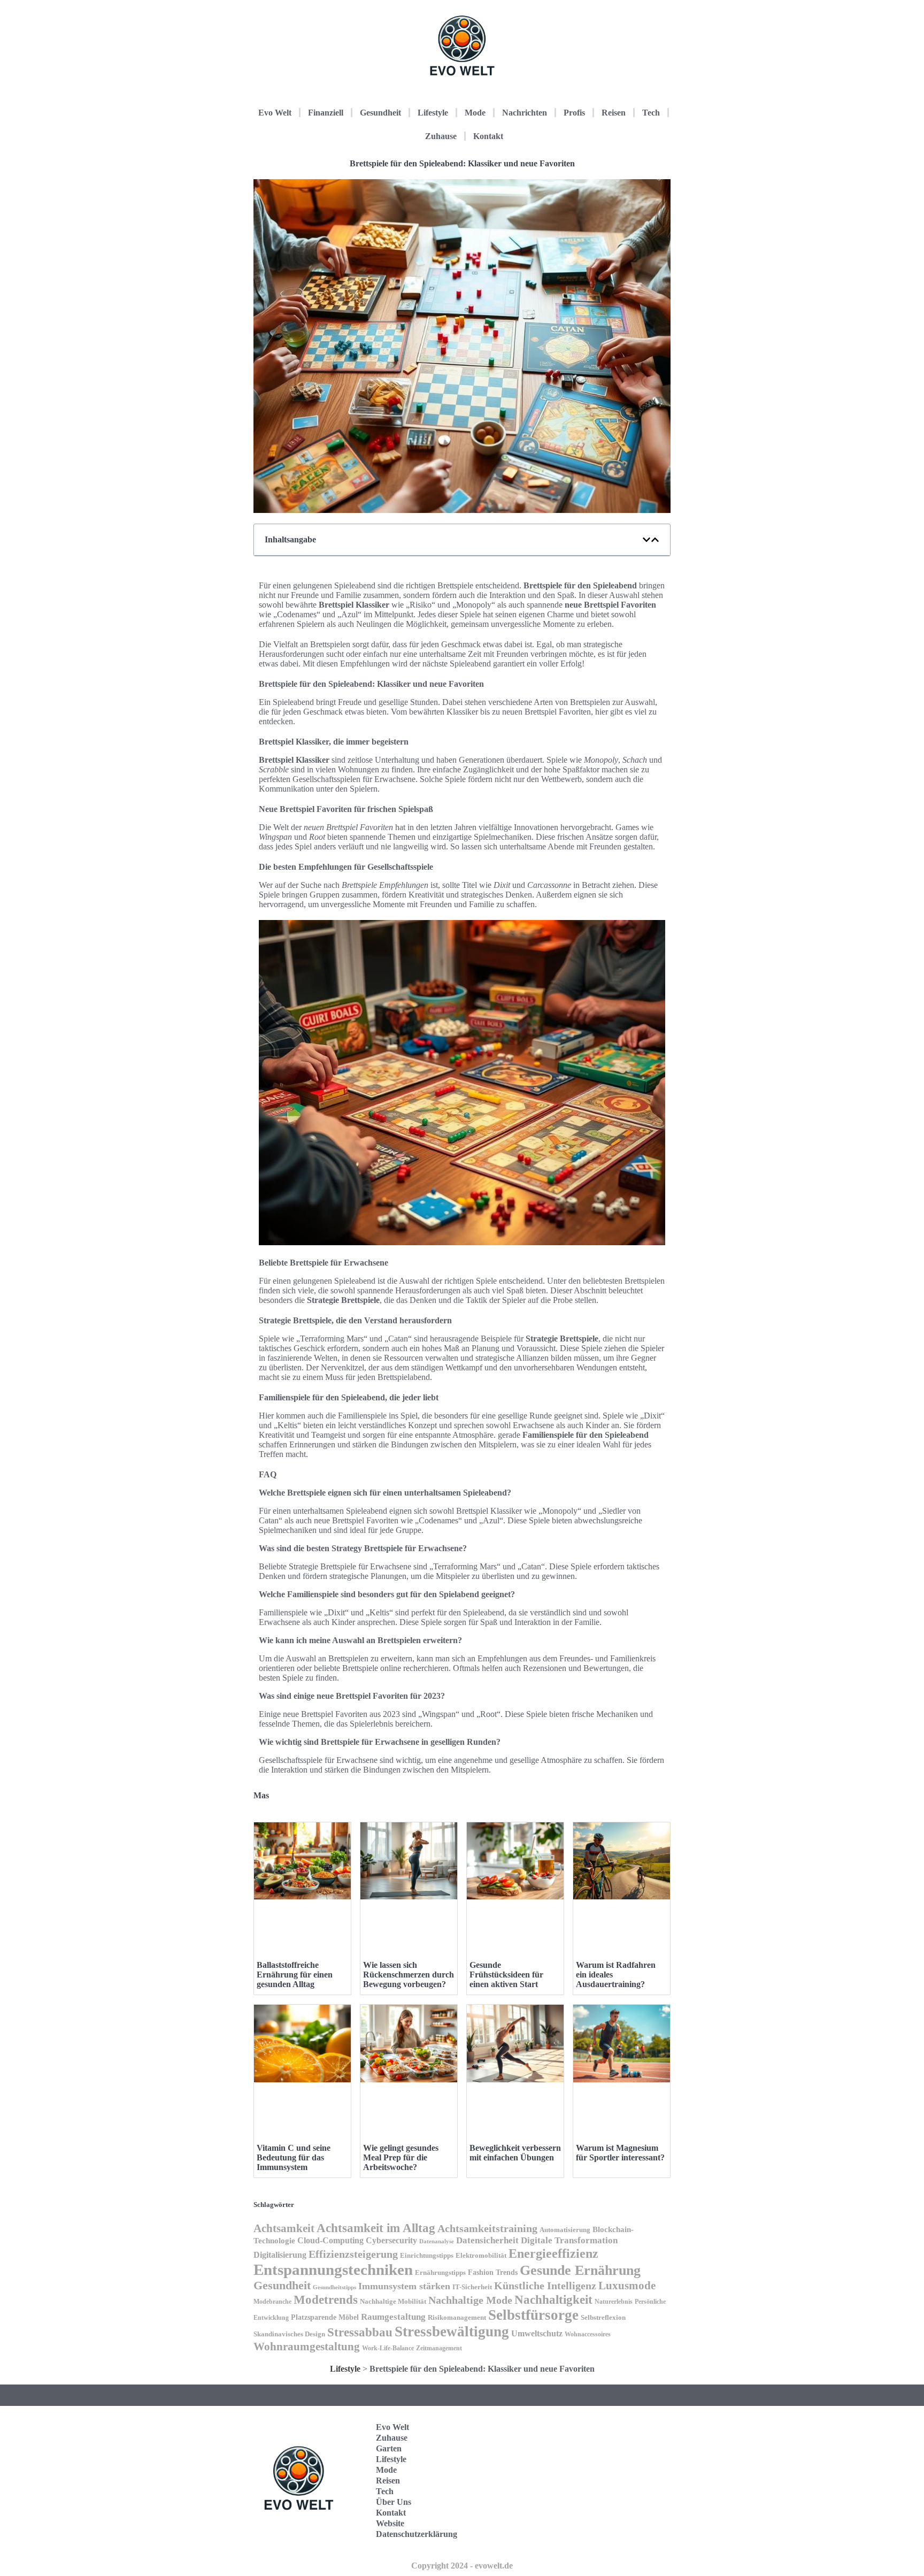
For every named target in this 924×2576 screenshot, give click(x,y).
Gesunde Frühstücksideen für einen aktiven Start (506, 1975)
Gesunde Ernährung (580, 2270)
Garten (389, 2448)
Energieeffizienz (553, 2253)
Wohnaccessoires (588, 2334)
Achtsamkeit (284, 2228)
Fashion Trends (493, 2272)
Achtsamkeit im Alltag (376, 2228)
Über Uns (394, 2502)
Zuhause (441, 136)
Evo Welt (275, 113)
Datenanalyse (437, 2241)
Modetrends (326, 2299)
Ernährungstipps (440, 2272)
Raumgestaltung (393, 2317)
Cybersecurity (391, 2240)
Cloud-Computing (330, 2240)
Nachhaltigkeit (553, 2300)
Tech (651, 113)
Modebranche (272, 2302)
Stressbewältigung (452, 2332)
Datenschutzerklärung (417, 2534)
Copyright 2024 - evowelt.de (462, 2566)
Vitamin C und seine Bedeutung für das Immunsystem (294, 2157)
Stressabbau (360, 2332)
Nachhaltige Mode (470, 2300)
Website (390, 2523)
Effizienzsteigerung (353, 2254)
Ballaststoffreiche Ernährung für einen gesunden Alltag (295, 1975)
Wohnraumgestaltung (307, 2347)
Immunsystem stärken (404, 2286)
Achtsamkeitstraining (487, 2228)
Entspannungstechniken (333, 2270)
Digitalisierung (280, 2255)
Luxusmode (627, 2286)
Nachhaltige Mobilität (393, 2302)
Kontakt (488, 136)
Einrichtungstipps (427, 2256)
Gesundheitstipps (334, 2287)
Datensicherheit (487, 2240)
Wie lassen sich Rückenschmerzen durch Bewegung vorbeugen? (409, 1975)
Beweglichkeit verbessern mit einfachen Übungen (515, 2153)
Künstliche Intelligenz (545, 2286)
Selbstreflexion (603, 2318)
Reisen (614, 113)
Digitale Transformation (569, 2240)
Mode (475, 113)
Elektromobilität (481, 2255)
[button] (646, 540)
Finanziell (326, 113)
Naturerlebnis (614, 2302)
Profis (574, 113)
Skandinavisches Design (289, 2334)
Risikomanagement (457, 2317)
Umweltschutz (537, 2333)
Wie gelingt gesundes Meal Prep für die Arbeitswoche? (401, 2157)
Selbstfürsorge (533, 2315)
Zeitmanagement (439, 2348)
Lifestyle (433, 113)
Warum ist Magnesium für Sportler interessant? (620, 2153)
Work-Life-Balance (388, 2348)
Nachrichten (525, 113)
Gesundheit (380, 113)
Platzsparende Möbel (325, 2317)
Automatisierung (565, 2230)
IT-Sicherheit (472, 2287)
